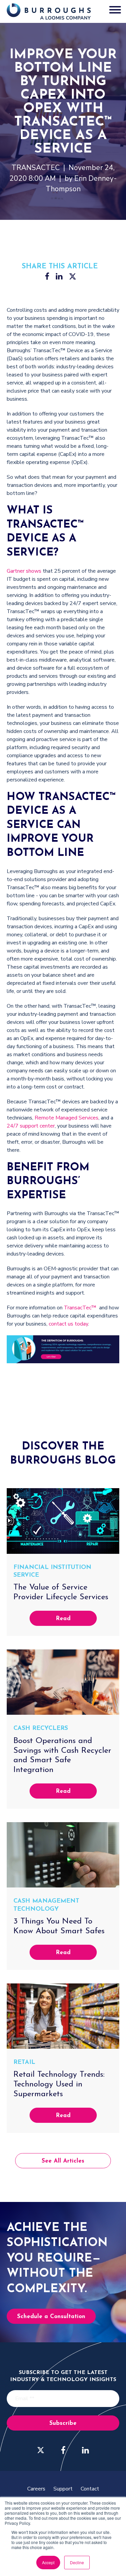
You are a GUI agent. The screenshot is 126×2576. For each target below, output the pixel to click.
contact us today (68, 1324)
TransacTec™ (80, 1308)
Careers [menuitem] (36, 2489)
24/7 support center (31, 1126)
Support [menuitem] (63, 2489)
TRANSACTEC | (40, 168)
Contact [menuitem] (90, 2489)
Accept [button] (48, 2562)
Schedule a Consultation (51, 2317)
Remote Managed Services (67, 1118)
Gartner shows (24, 571)
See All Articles (63, 2161)
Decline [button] (77, 2562)
